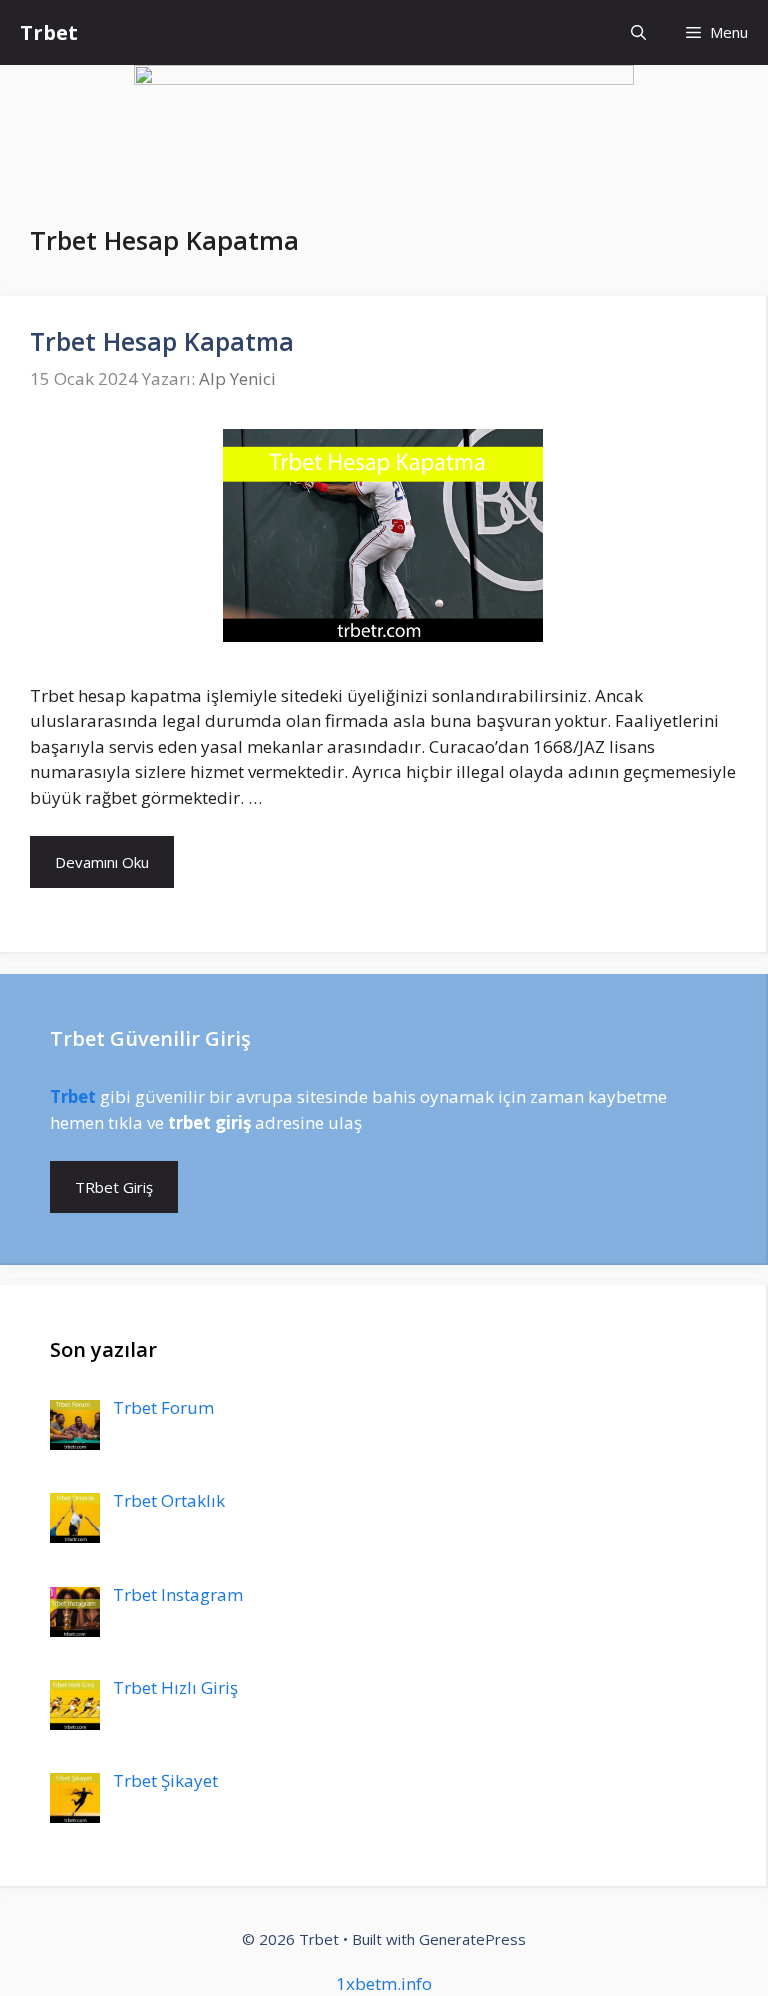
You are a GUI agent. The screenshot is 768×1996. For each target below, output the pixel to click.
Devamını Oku (102, 862)
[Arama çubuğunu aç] (638, 32)
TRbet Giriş (114, 1187)
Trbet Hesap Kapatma (162, 341)
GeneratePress (472, 1939)
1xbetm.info (384, 1983)
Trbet (49, 32)
